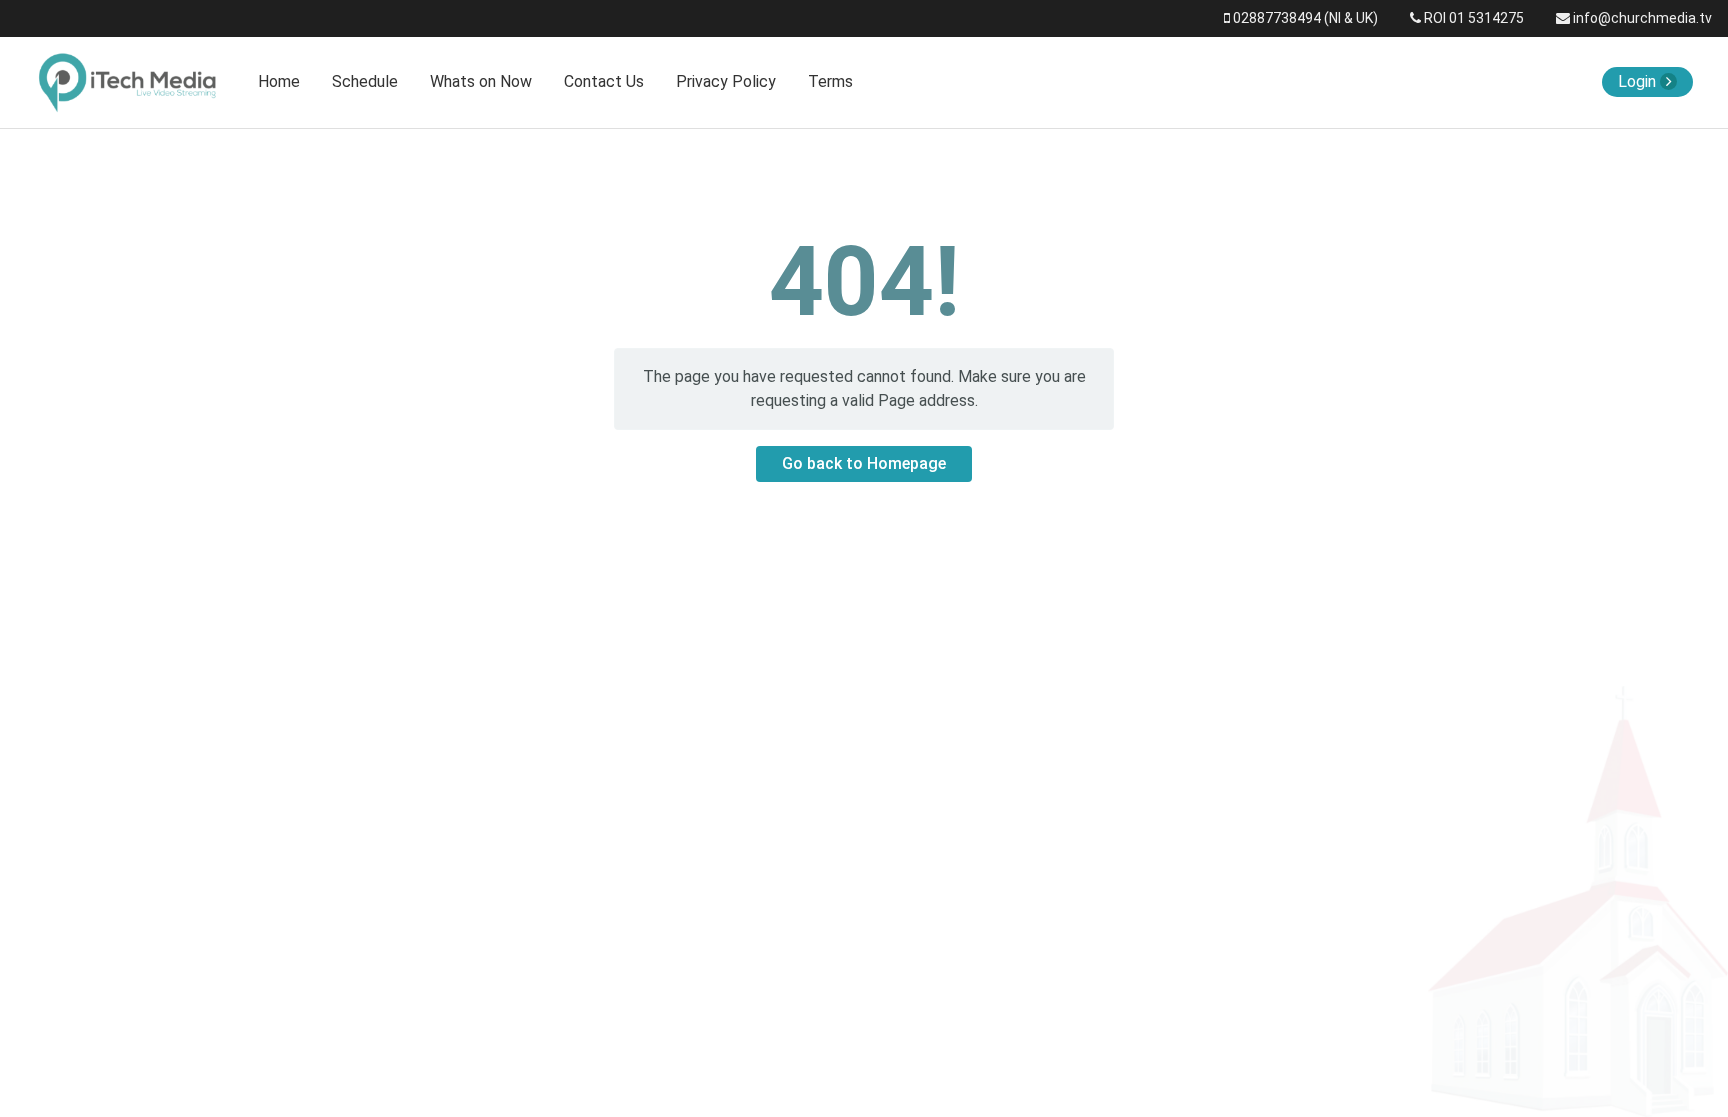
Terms (830, 81)
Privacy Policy (726, 81)
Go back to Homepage (864, 463)
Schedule (365, 81)
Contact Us (604, 81)
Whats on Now (481, 81)
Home (279, 81)
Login (1639, 81)
